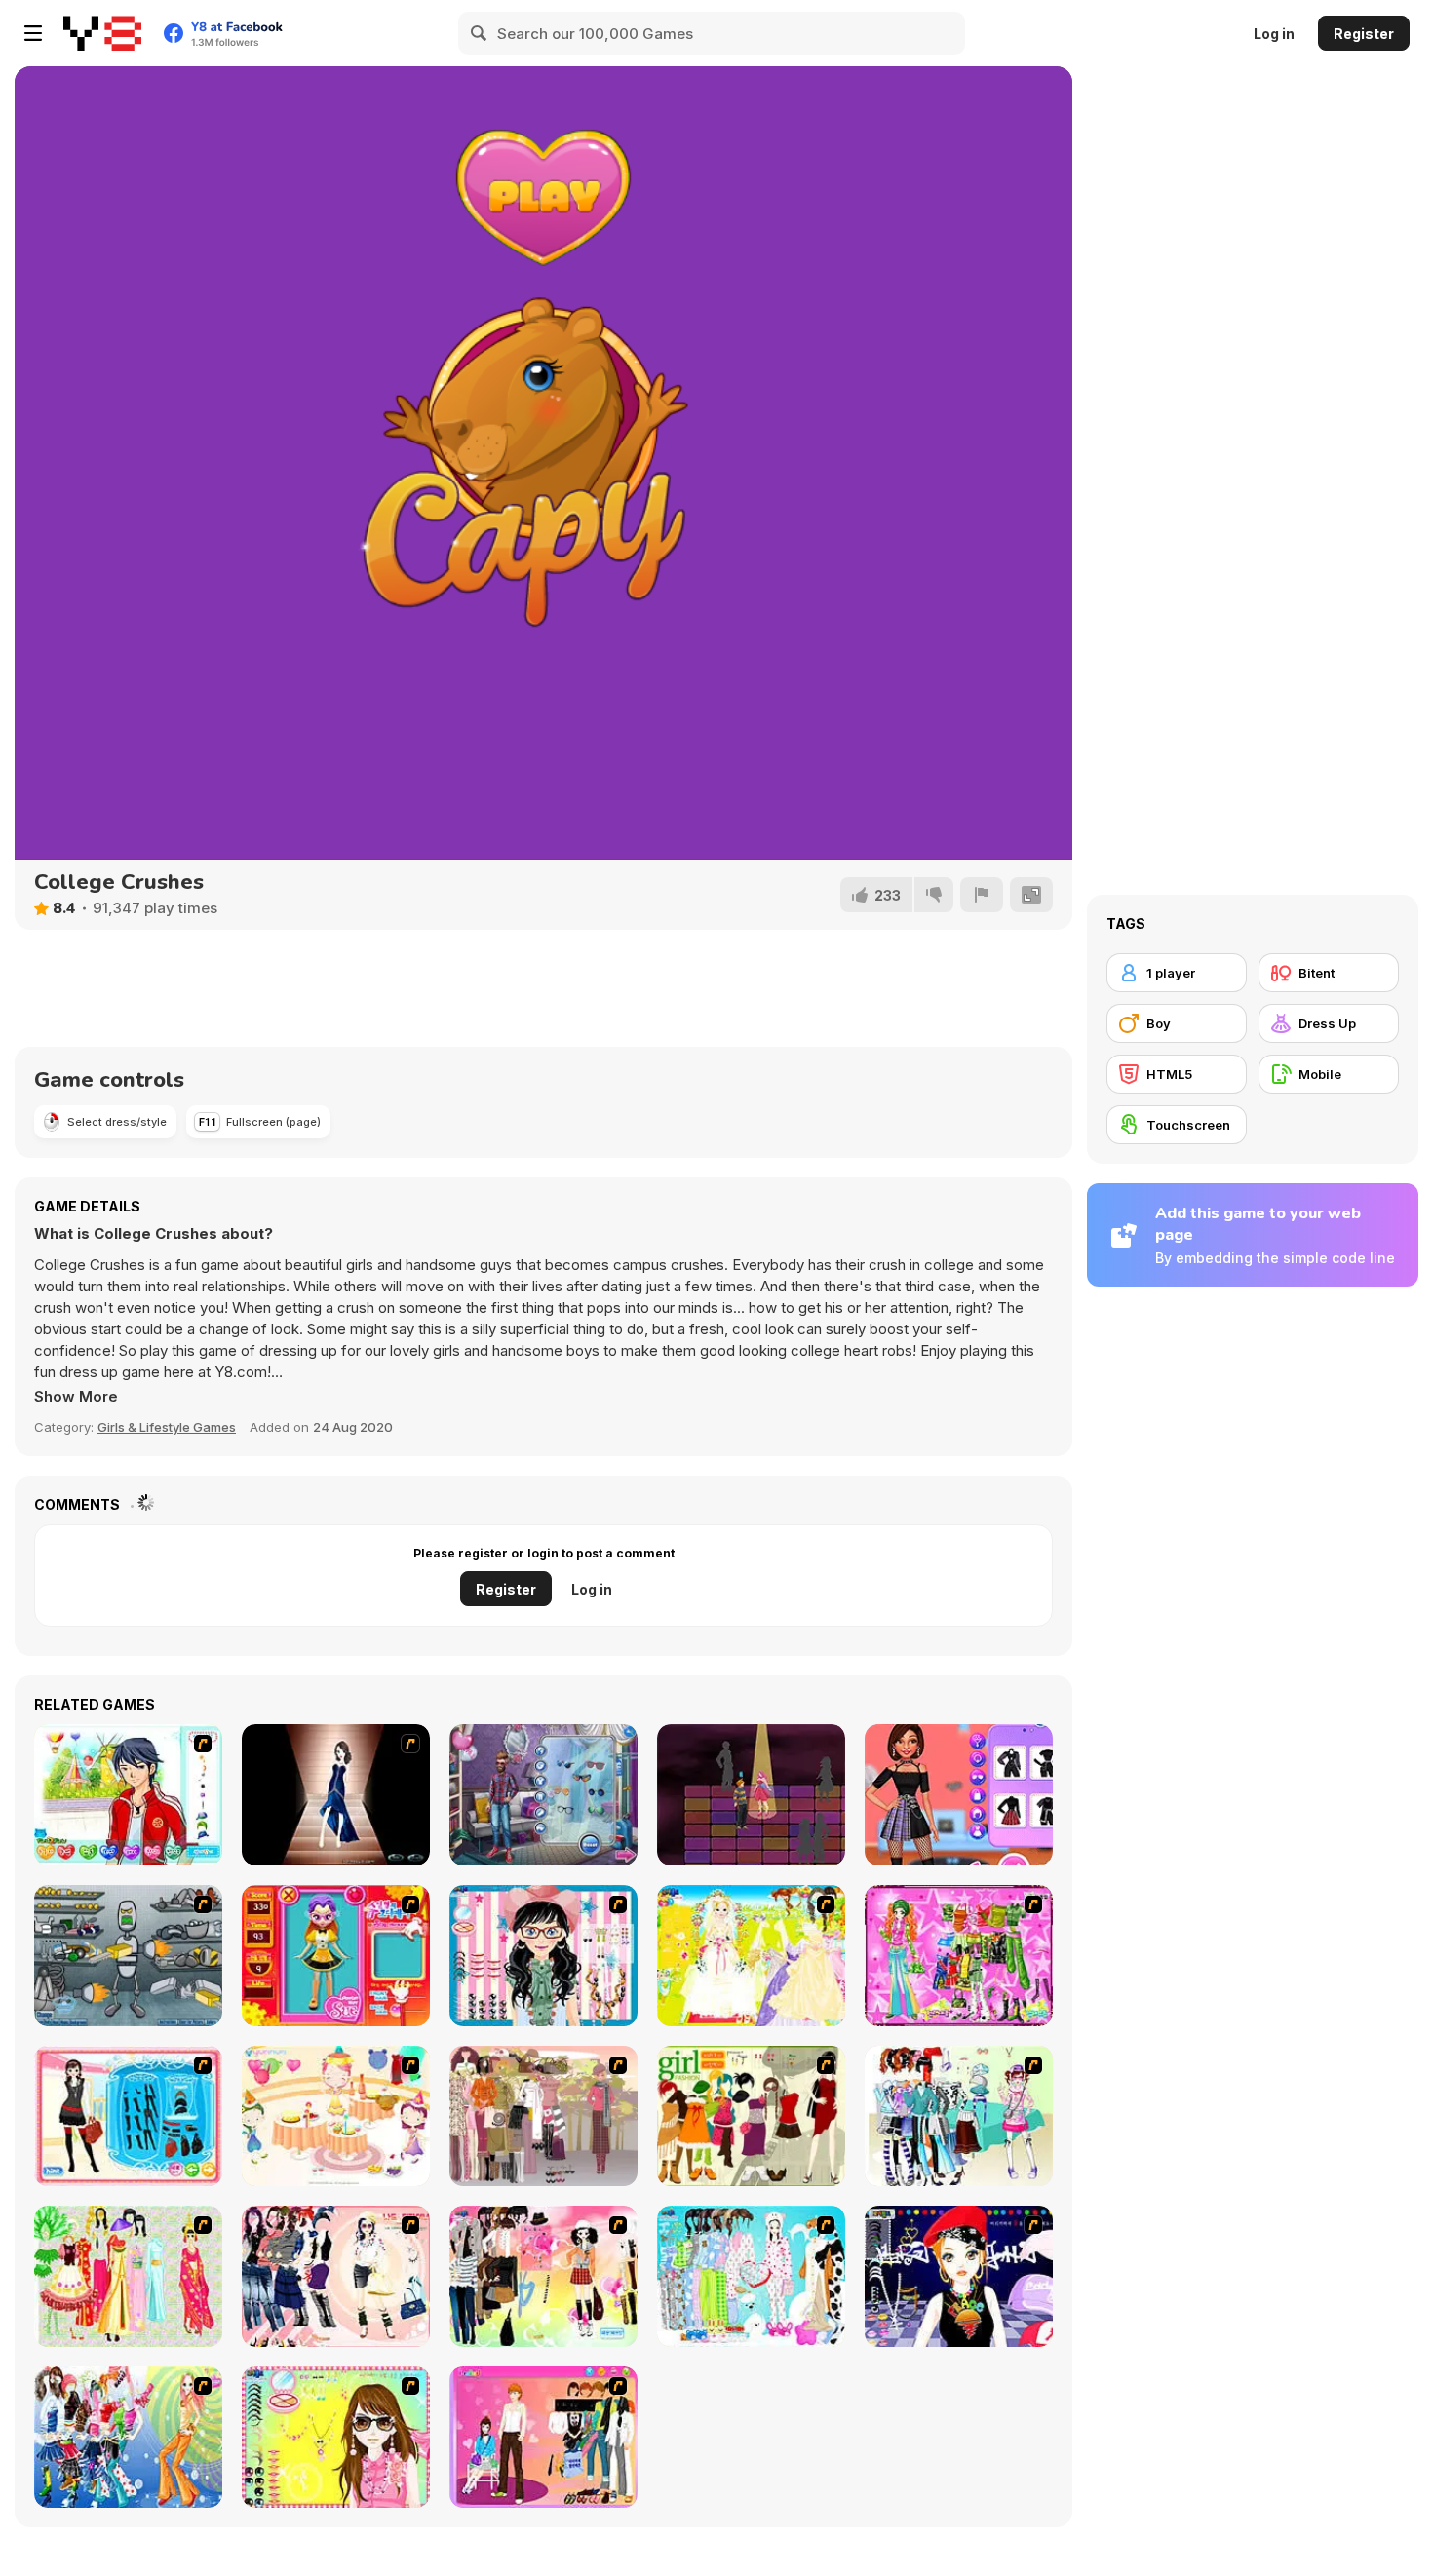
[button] (76, 1397)
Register (1364, 34)
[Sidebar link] (33, 33)
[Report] (982, 895)
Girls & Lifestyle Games (167, 1427)
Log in (1274, 34)
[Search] (480, 33)
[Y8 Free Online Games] (102, 33)
